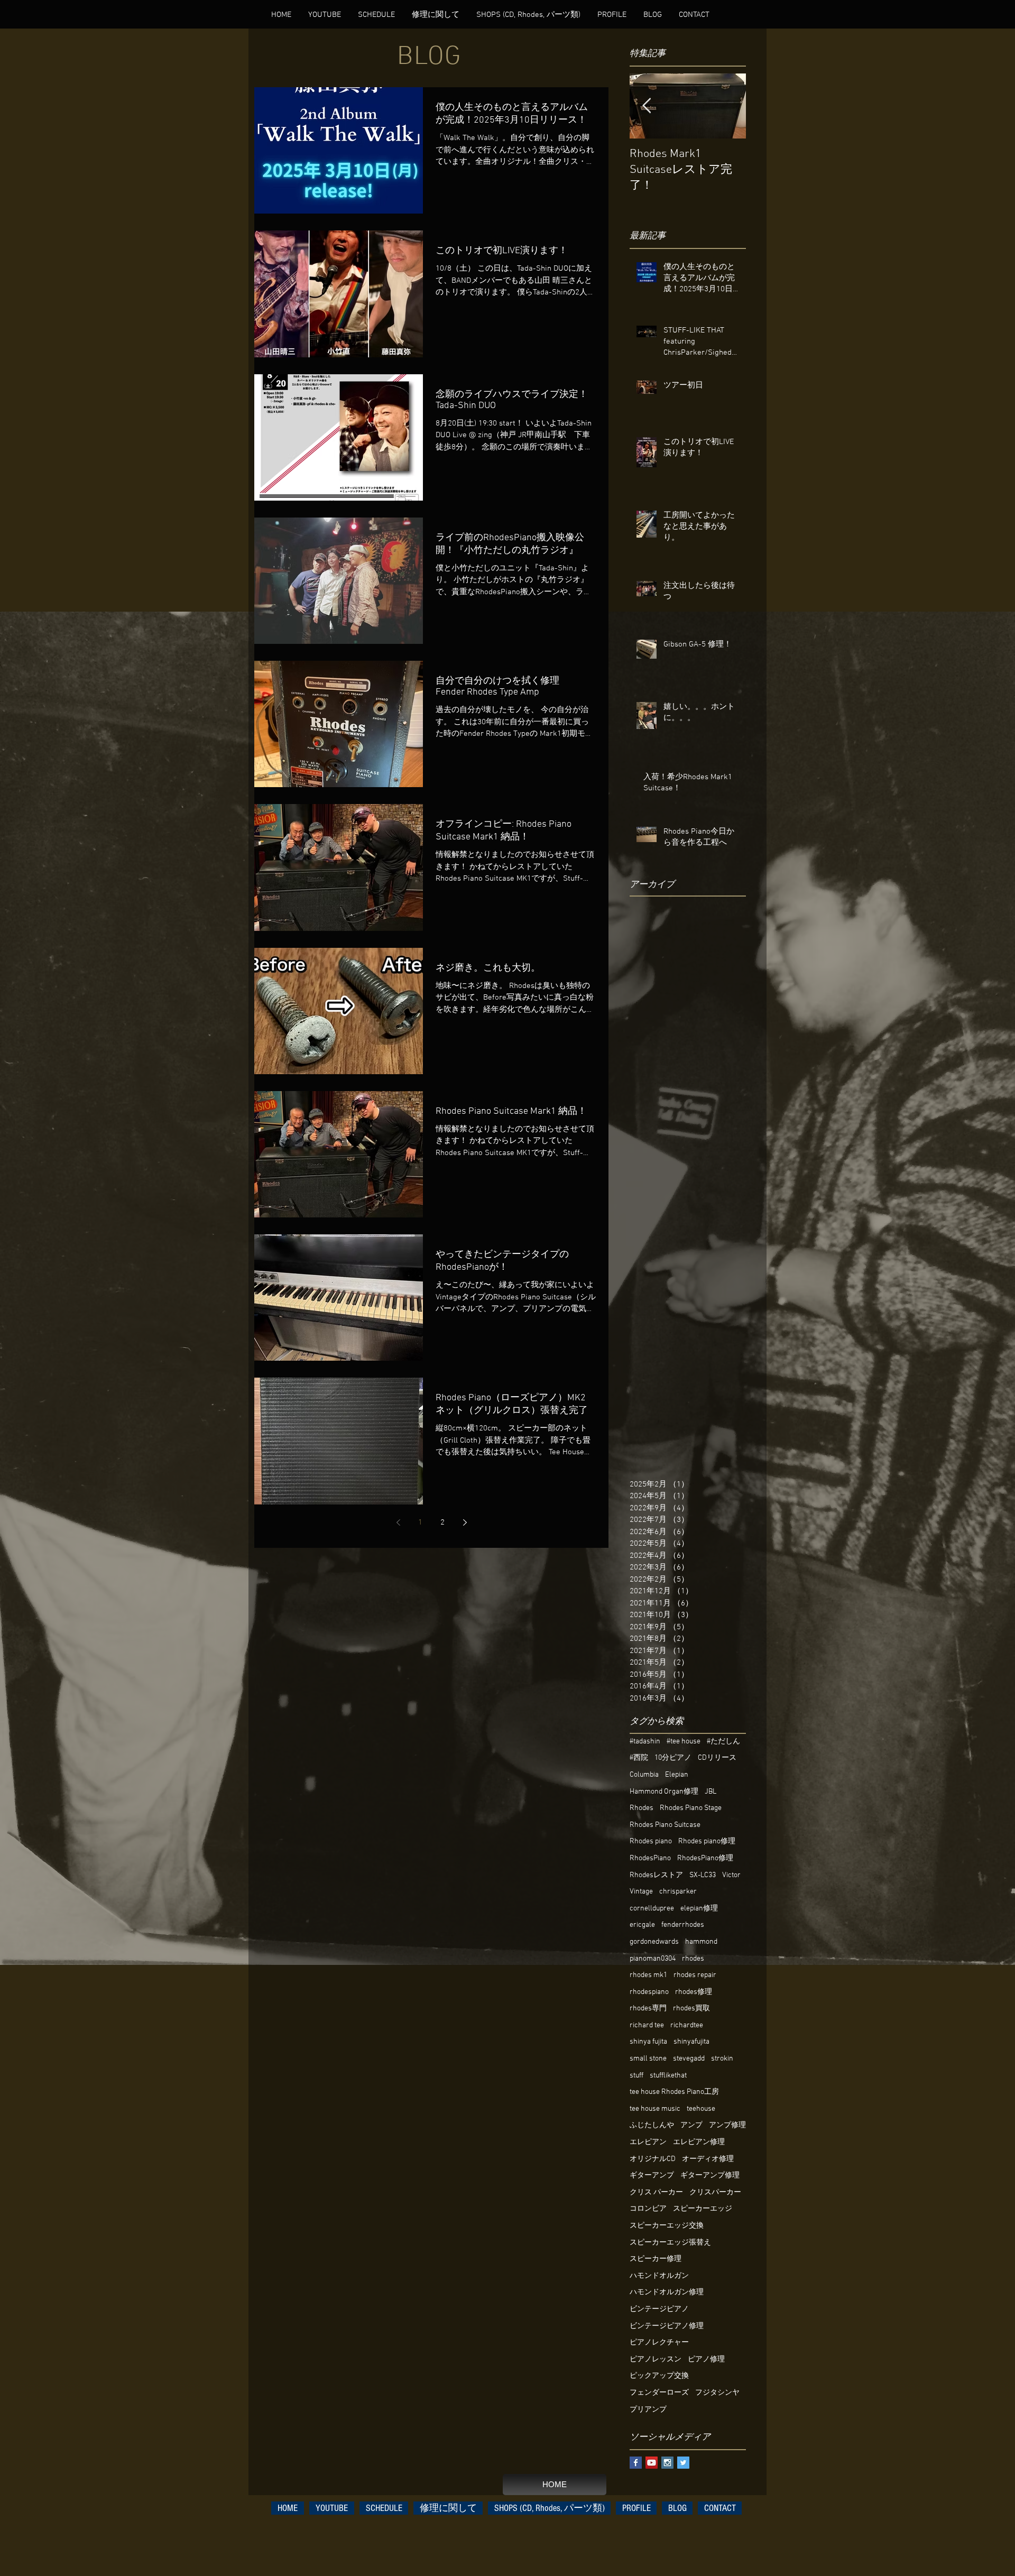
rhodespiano (649, 1992)
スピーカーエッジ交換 (667, 2226)
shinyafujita (691, 2042)
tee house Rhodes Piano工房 (674, 2092)
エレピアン (648, 2142)
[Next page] (465, 1522)
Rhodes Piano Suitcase (665, 1825)
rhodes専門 (648, 2009)
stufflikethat (668, 2076)
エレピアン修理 (699, 2142)
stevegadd (689, 2059)
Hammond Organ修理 (664, 1792)
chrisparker (678, 1892)
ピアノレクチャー (659, 2343)
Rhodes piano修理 (707, 1841)
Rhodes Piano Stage (691, 1808)
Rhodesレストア (656, 1875)
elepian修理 (699, 1909)
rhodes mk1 (648, 1975)
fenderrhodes (683, 1925)
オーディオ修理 (708, 2159)
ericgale (642, 1925)
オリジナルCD (653, 2159)
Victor (731, 1875)
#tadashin (645, 1742)
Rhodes (642, 1808)
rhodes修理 (694, 1992)
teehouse (701, 2109)
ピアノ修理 (706, 2360)
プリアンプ (648, 2410)
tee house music (655, 2109)
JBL (710, 1792)
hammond (701, 1942)
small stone (648, 2059)
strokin (722, 2059)
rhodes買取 (691, 2009)
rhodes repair (695, 1975)
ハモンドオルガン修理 (667, 2292)
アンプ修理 (727, 2125)
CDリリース (717, 1758)
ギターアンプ (652, 2176)
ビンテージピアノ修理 (667, 2326)
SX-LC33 (703, 1875)
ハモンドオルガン (659, 2276)
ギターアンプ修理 (710, 2176)
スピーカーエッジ (703, 2209)
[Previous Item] (647, 106)
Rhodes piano (651, 1841)
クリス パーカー (656, 2192)
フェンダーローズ (659, 2393)
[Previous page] (398, 1522)
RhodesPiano (650, 1858)
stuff (636, 2076)
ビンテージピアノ (659, 2309)
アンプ (691, 2125)
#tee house (684, 1742)
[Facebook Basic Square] (636, 2463)
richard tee (647, 2025)
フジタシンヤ (717, 2393)
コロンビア (648, 2209)
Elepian (677, 1775)
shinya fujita (648, 2042)
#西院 (639, 1758)
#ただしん (723, 1742)
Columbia (644, 1775)
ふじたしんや (652, 2125)
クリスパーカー (715, 2192)
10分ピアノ (673, 1758)
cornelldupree (652, 1909)
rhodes (693, 1959)
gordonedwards (654, 1942)
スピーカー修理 (656, 2259)
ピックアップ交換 (659, 2376)
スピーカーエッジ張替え (670, 2243)
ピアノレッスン (656, 2360)
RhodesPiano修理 (705, 1858)
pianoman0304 (653, 1959)
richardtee (687, 2025)
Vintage (641, 1892)
